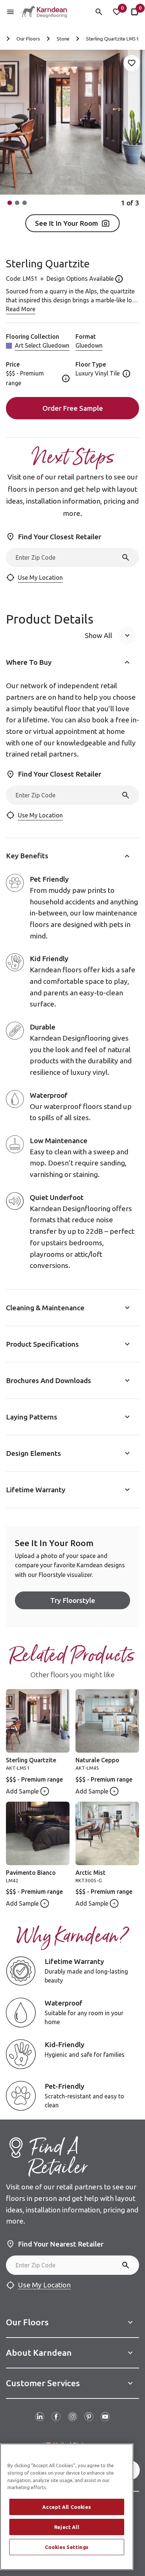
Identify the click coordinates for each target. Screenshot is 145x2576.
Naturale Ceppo (97, 1760)
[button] (10, 203)
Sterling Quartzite (31, 1760)
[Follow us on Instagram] (72, 2417)
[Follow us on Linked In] (40, 2417)
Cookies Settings (67, 2547)
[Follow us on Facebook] (56, 2417)
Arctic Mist (91, 1873)
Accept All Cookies (67, 2507)
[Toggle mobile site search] (99, 12)
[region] (67, 2507)
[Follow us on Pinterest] (89, 2417)
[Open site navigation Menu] (10, 12)
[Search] (126, 557)
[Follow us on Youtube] (105, 2417)
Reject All (67, 2527)
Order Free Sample (73, 408)
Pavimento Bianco (31, 1873)
